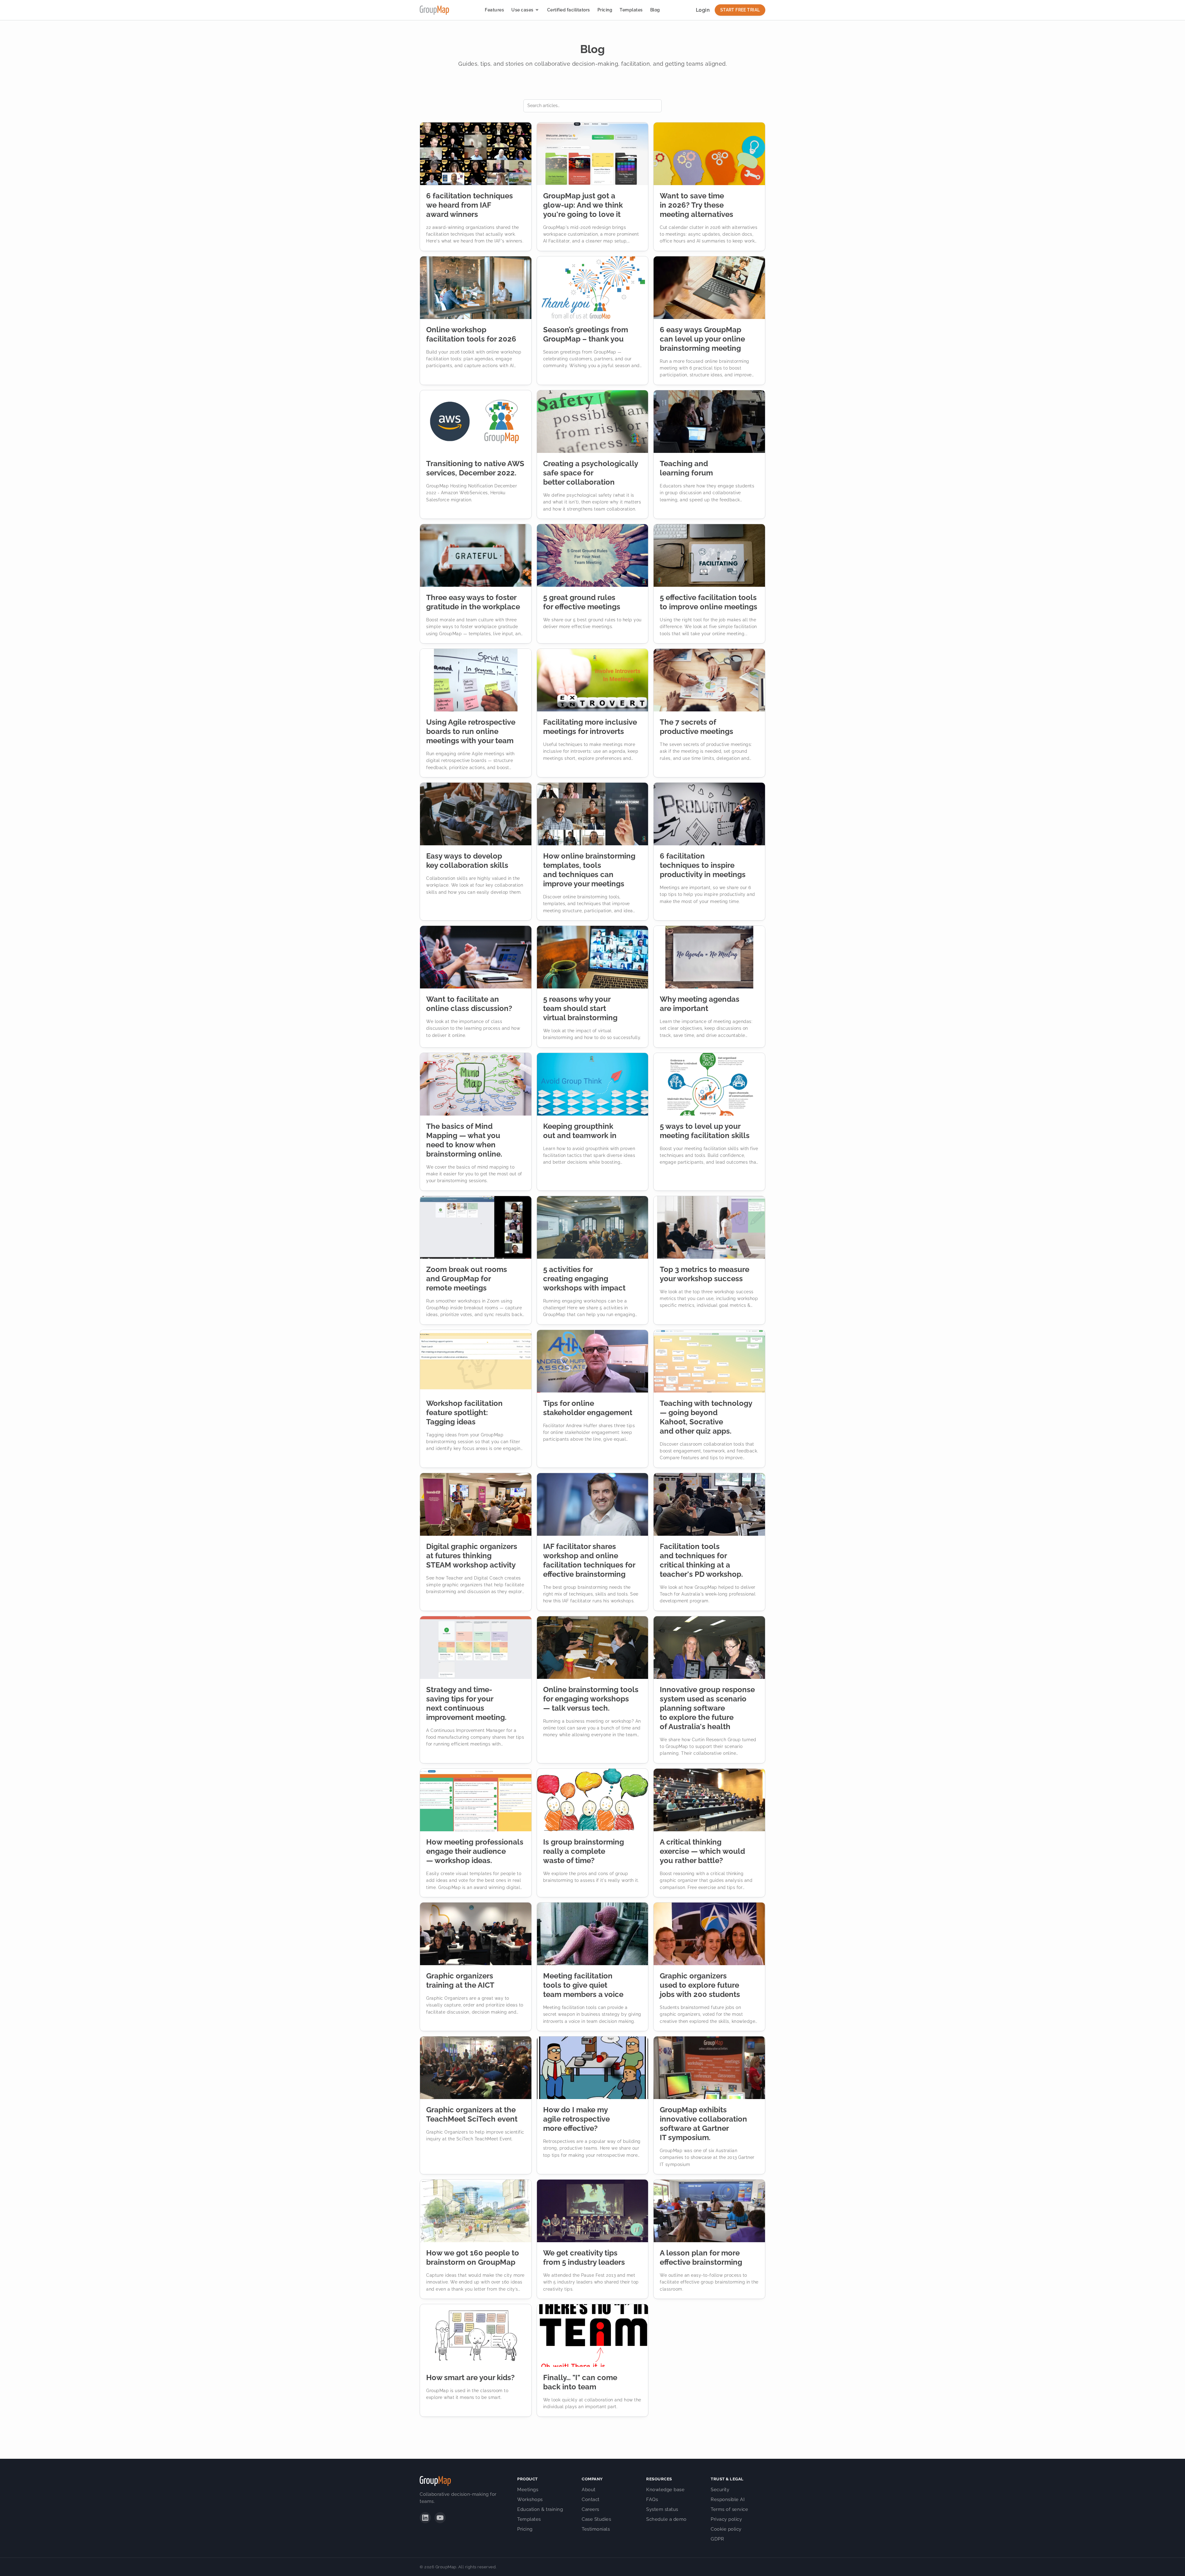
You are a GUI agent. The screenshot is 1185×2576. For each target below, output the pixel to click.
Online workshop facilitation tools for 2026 (471, 334)
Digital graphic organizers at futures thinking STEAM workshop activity (472, 1556)
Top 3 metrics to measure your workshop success (705, 1274)
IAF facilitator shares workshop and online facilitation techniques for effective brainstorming (589, 1560)
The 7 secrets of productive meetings (696, 727)
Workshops (530, 2499)
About (589, 2490)
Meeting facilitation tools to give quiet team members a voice (583, 1985)
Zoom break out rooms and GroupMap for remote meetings (467, 1279)
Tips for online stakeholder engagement (588, 1408)
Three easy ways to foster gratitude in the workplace (473, 602)
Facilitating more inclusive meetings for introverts (590, 727)
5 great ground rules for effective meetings (582, 602)
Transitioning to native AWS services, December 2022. (475, 468)
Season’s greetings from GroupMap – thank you (586, 334)
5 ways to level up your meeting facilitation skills (705, 1131)
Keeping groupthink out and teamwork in (580, 1131)
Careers (590, 2509)
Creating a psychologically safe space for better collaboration (590, 473)
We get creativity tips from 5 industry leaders (584, 2257)
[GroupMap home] (434, 10)
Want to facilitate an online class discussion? (469, 1004)
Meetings (528, 2490)
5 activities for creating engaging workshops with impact (584, 1279)
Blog (655, 10)
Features (494, 10)
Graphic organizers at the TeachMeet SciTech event (472, 2114)
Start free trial (740, 10)
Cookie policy (726, 2529)
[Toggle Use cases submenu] (537, 10)
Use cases (522, 10)
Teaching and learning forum (686, 468)
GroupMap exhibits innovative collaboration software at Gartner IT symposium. (703, 2124)
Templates (631, 10)
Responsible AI (728, 2499)
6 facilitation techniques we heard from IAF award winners (470, 205)
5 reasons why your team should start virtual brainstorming (580, 1008)
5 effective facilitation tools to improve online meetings (709, 602)
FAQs (652, 2499)
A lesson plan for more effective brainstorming (701, 2257)
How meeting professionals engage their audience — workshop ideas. (475, 1851)
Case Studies (596, 2519)
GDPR (717, 2539)
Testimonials (596, 2529)
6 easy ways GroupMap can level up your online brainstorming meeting (702, 339)
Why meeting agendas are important (700, 1004)
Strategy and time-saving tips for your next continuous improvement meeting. (466, 1703)
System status (662, 2509)
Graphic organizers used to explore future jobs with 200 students (700, 1985)
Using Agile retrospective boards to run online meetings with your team (471, 731)
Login (703, 10)
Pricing (605, 10)
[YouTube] (440, 2518)
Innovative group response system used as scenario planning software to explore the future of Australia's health (707, 1708)
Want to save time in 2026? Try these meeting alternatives (696, 205)
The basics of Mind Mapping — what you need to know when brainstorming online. (464, 1140)
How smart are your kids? (470, 2377)
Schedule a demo (666, 2519)
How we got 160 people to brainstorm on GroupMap (473, 2257)
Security (720, 2490)
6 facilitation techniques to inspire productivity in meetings (703, 865)
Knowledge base (665, 2490)
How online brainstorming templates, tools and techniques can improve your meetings (589, 870)
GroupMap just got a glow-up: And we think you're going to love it (583, 205)
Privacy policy (726, 2519)
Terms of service (729, 2509)
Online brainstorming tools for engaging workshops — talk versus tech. (591, 1699)
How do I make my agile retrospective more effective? (576, 2119)
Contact (591, 2499)
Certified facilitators (569, 10)
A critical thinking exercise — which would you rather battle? (702, 1851)
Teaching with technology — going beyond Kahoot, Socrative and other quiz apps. (706, 1417)
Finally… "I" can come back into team (580, 2382)
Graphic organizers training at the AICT (460, 1980)
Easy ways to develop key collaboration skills (467, 861)
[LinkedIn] (425, 2518)
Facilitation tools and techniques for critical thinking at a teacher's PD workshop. (701, 1560)
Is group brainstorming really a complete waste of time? (584, 1851)
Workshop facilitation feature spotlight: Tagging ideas (464, 1412)
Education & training (540, 2509)
